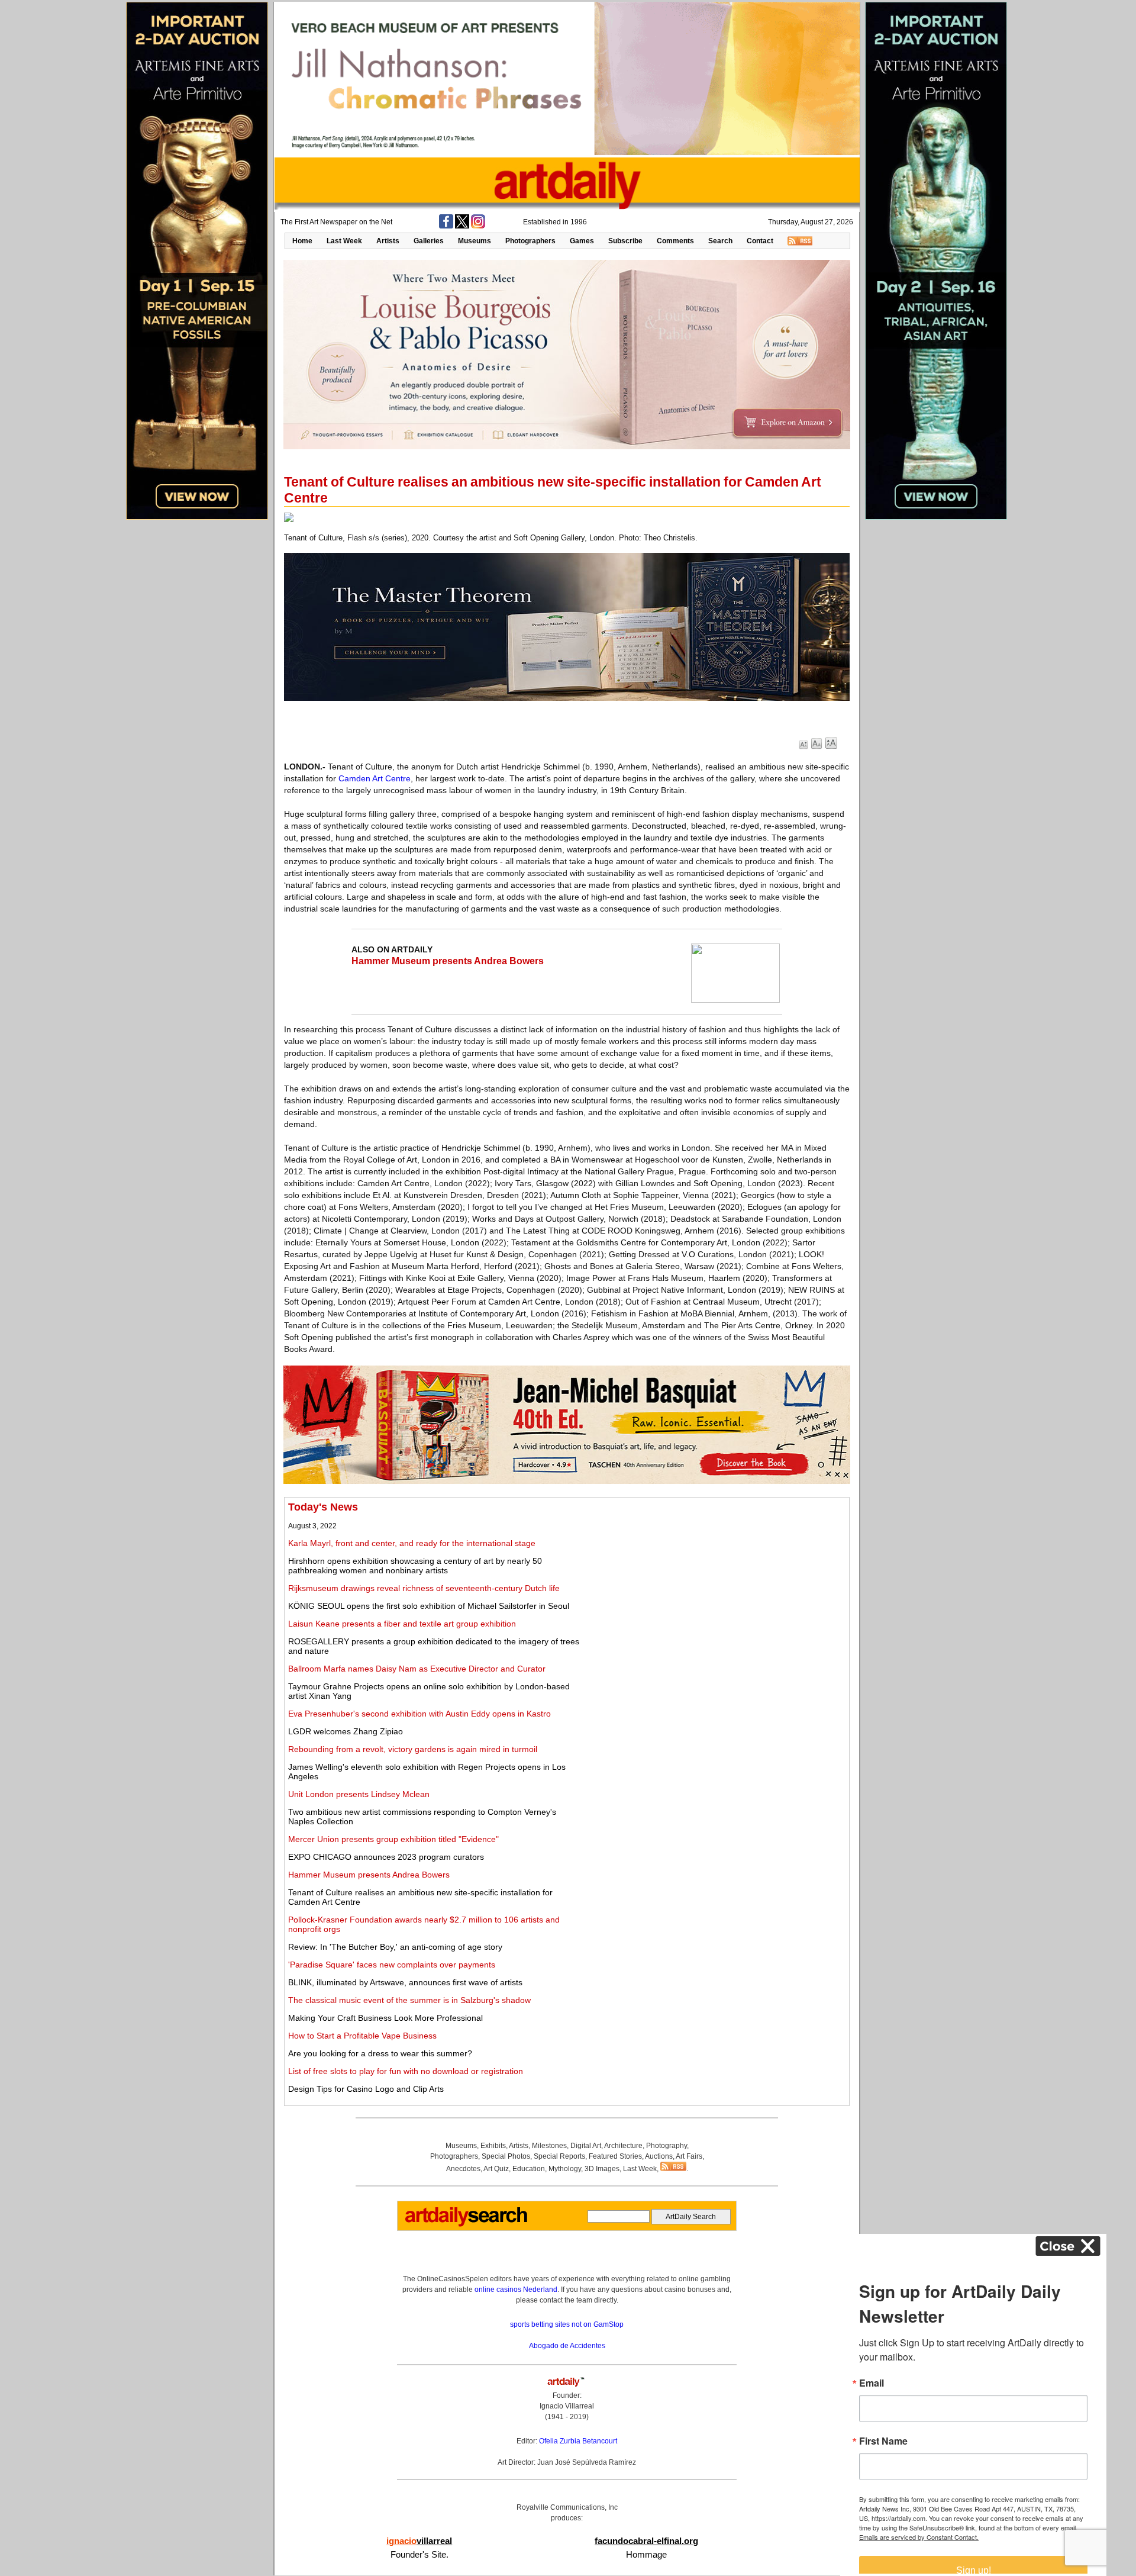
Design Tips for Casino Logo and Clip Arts (366, 2089)
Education (529, 2169)
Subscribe (625, 241)
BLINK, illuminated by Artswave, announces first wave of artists (405, 1982)
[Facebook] (446, 226)
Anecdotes (463, 2169)
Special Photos (506, 2156)
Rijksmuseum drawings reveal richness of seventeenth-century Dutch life (424, 1588)
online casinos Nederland (516, 2290)
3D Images (602, 2169)
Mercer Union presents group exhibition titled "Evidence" (393, 1839)
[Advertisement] (714, 1584)
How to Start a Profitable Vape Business (362, 2036)
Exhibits (493, 2146)
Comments (675, 241)
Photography (667, 2146)
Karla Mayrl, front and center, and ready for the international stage (412, 1543)
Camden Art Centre (375, 778)
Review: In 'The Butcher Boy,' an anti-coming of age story (395, 1947)
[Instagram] (478, 226)
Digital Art (586, 2146)
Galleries (429, 241)
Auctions (659, 2156)
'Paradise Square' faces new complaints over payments (392, 1965)
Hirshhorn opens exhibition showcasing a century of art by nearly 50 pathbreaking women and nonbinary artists (415, 1566)
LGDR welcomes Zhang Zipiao (346, 1731)
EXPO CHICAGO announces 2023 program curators (386, 1857)
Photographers (530, 241)
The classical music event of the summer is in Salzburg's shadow (409, 2000)
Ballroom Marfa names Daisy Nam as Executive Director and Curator (417, 1669)
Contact (760, 241)
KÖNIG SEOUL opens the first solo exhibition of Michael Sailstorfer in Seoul (429, 1606)
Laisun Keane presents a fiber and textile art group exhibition (402, 1624)
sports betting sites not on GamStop (567, 2324)
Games (582, 241)
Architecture (623, 2146)
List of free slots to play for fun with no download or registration (406, 2071)
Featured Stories (615, 2156)
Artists (388, 241)
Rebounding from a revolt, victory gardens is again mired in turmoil (413, 1749)
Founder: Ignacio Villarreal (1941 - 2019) (567, 2406)
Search (720, 241)
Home (302, 241)
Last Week (344, 241)
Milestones (549, 2146)
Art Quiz (496, 2169)
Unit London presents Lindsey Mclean (359, 1794)
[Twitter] (462, 226)
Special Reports (559, 2156)
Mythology (565, 2169)
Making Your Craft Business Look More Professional (385, 2018)
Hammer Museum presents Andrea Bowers (448, 961)
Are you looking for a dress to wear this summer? (380, 2053)
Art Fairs (689, 2156)
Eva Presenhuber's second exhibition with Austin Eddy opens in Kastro (419, 1714)
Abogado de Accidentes (567, 2346)
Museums (475, 241)
